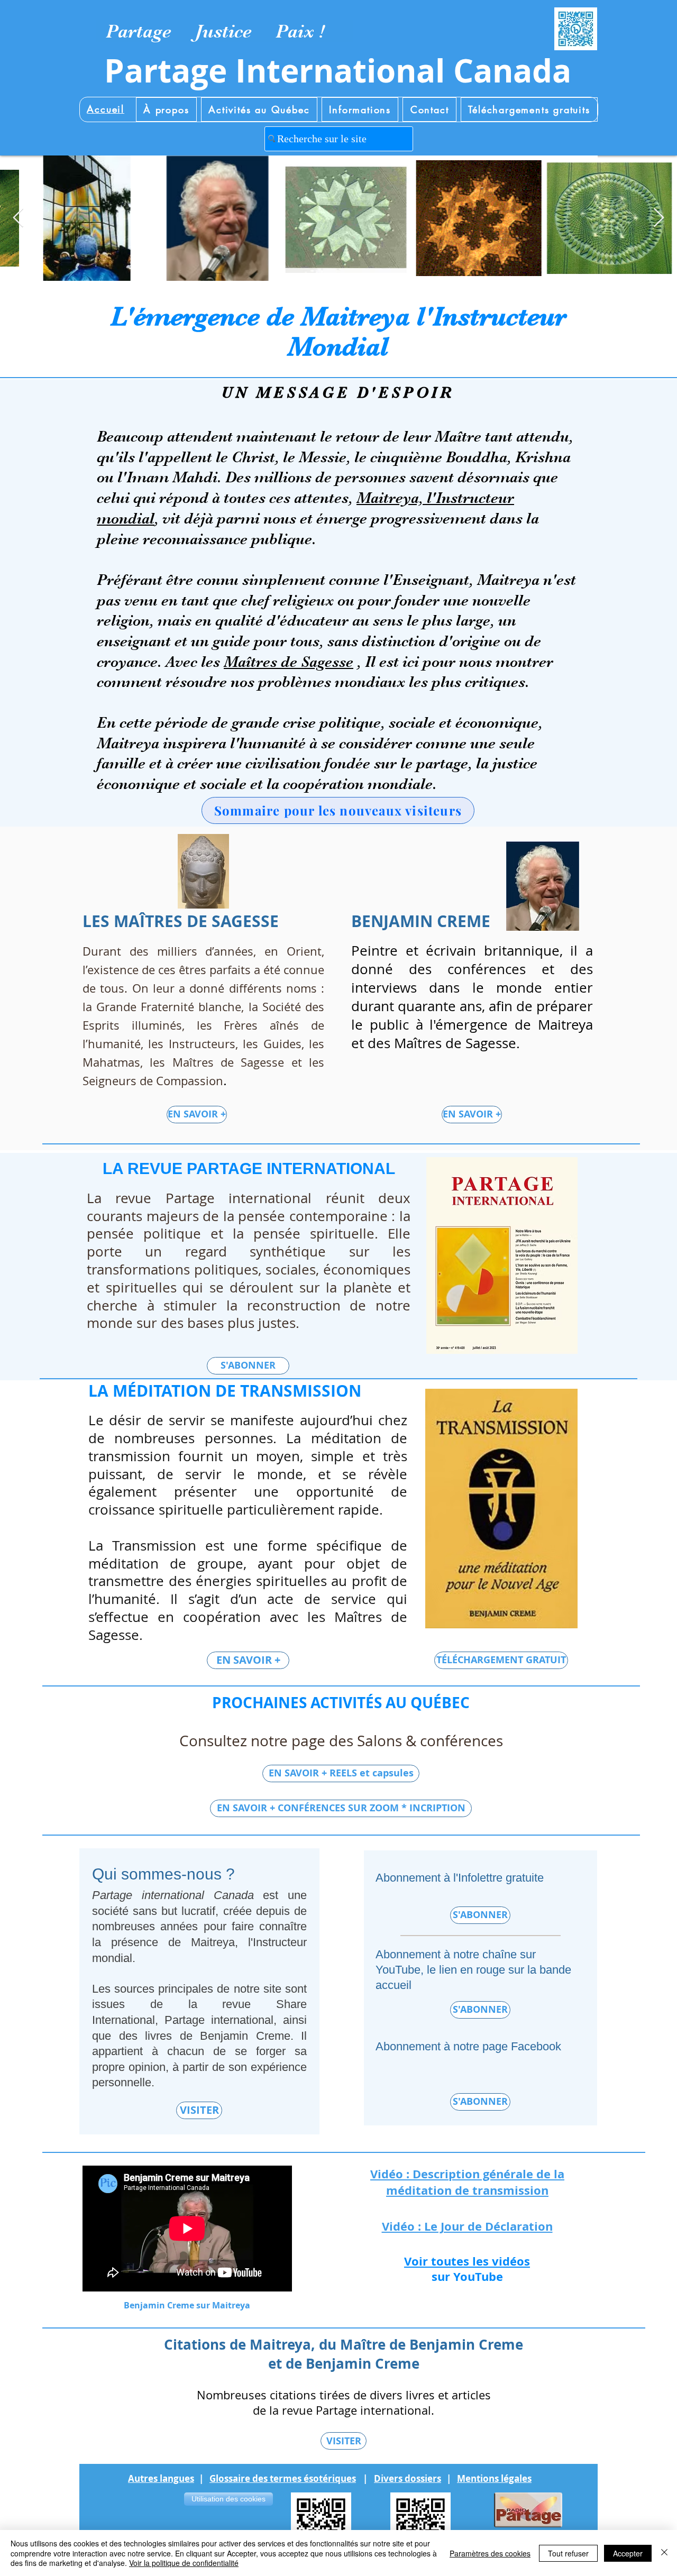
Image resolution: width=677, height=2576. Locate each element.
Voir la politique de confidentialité (184, 2563)
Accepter (628, 2553)
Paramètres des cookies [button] (490, 2553)
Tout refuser (568, 2553)
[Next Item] (659, 218)
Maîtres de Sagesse (289, 662)
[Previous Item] (18, 218)
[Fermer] (664, 2553)
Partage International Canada (338, 71)
